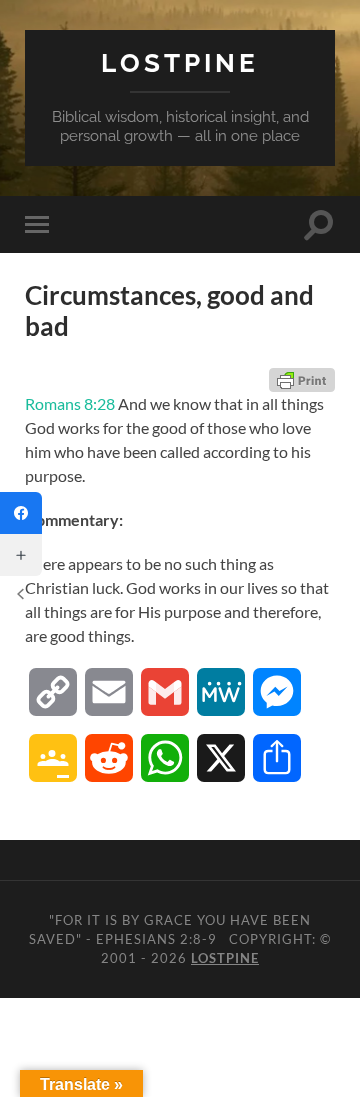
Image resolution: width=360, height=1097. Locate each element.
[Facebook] (21, 513)
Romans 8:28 (70, 403)
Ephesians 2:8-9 (156, 939)
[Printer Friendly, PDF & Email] (302, 380)
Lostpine (180, 62)
